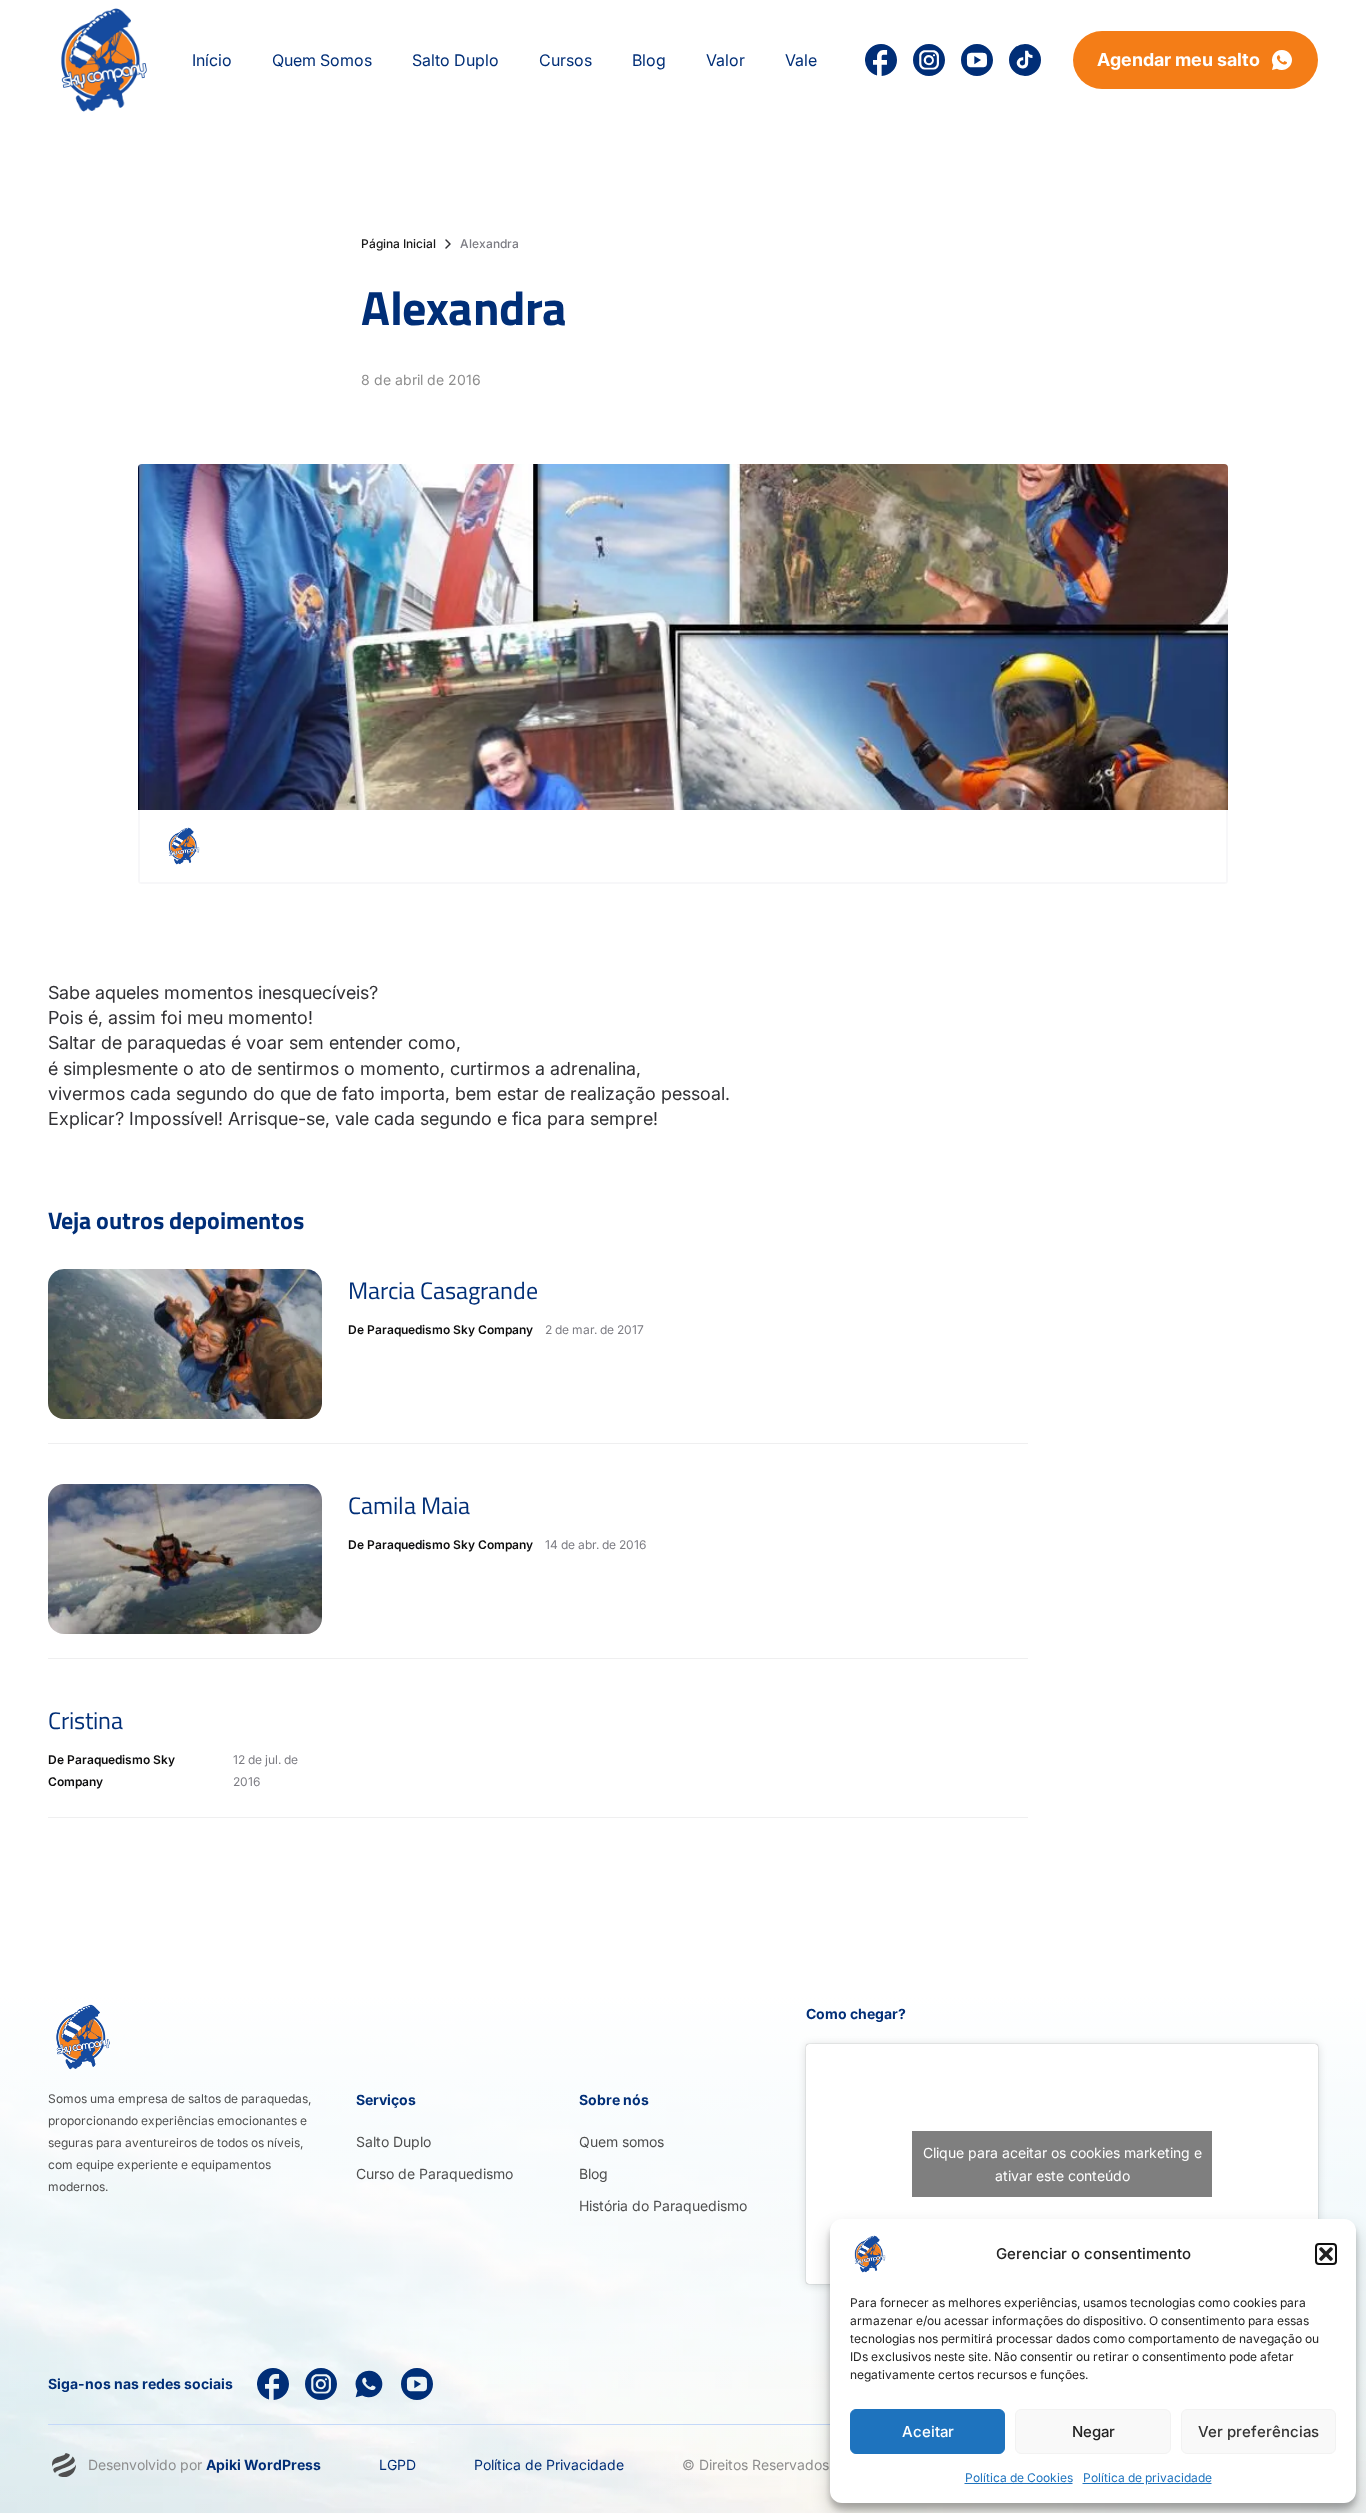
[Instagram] (929, 60)
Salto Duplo (393, 2141)
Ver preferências (1258, 2431)
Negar (1093, 2431)
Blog (593, 2173)
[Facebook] (273, 2384)
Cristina (85, 1720)
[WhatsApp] (369, 2384)
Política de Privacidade (549, 2464)
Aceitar (928, 2431)
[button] (1326, 2254)
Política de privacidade (1147, 2477)
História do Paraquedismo (663, 2205)
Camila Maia (409, 1505)
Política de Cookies (1019, 2477)
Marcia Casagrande (443, 1290)
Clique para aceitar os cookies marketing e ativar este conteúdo (1062, 2164)
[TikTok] (1025, 60)
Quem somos (621, 2141)
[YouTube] (977, 60)
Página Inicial (398, 243)
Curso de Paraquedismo (434, 2173)
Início (212, 60)
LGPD (397, 2464)
